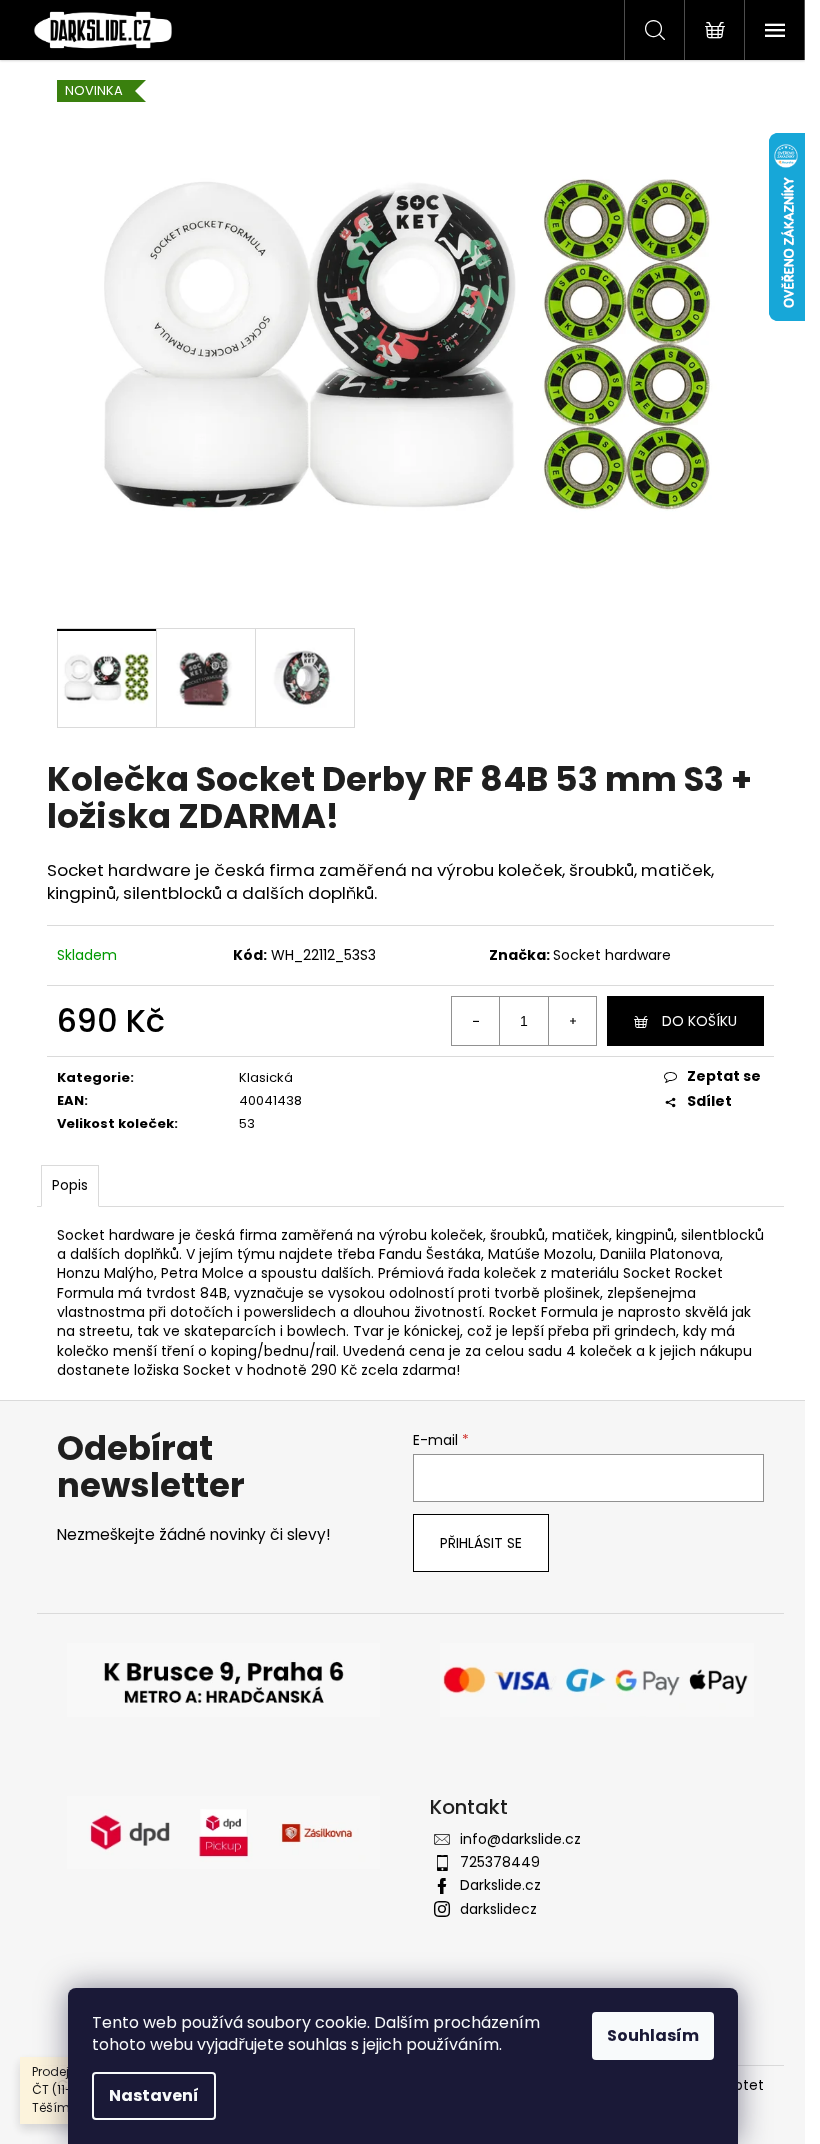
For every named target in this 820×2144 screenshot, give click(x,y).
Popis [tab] (70, 1185)
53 (247, 1123)
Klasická (266, 1077)
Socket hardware (612, 955)
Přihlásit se (481, 1543)
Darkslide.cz (500, 1885)
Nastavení (154, 2095)
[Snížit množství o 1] (476, 1021)
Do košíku (699, 1021)
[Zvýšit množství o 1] (572, 1021)
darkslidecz (498, 1909)
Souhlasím (653, 2035)
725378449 (500, 1862)
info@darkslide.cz (520, 1839)
